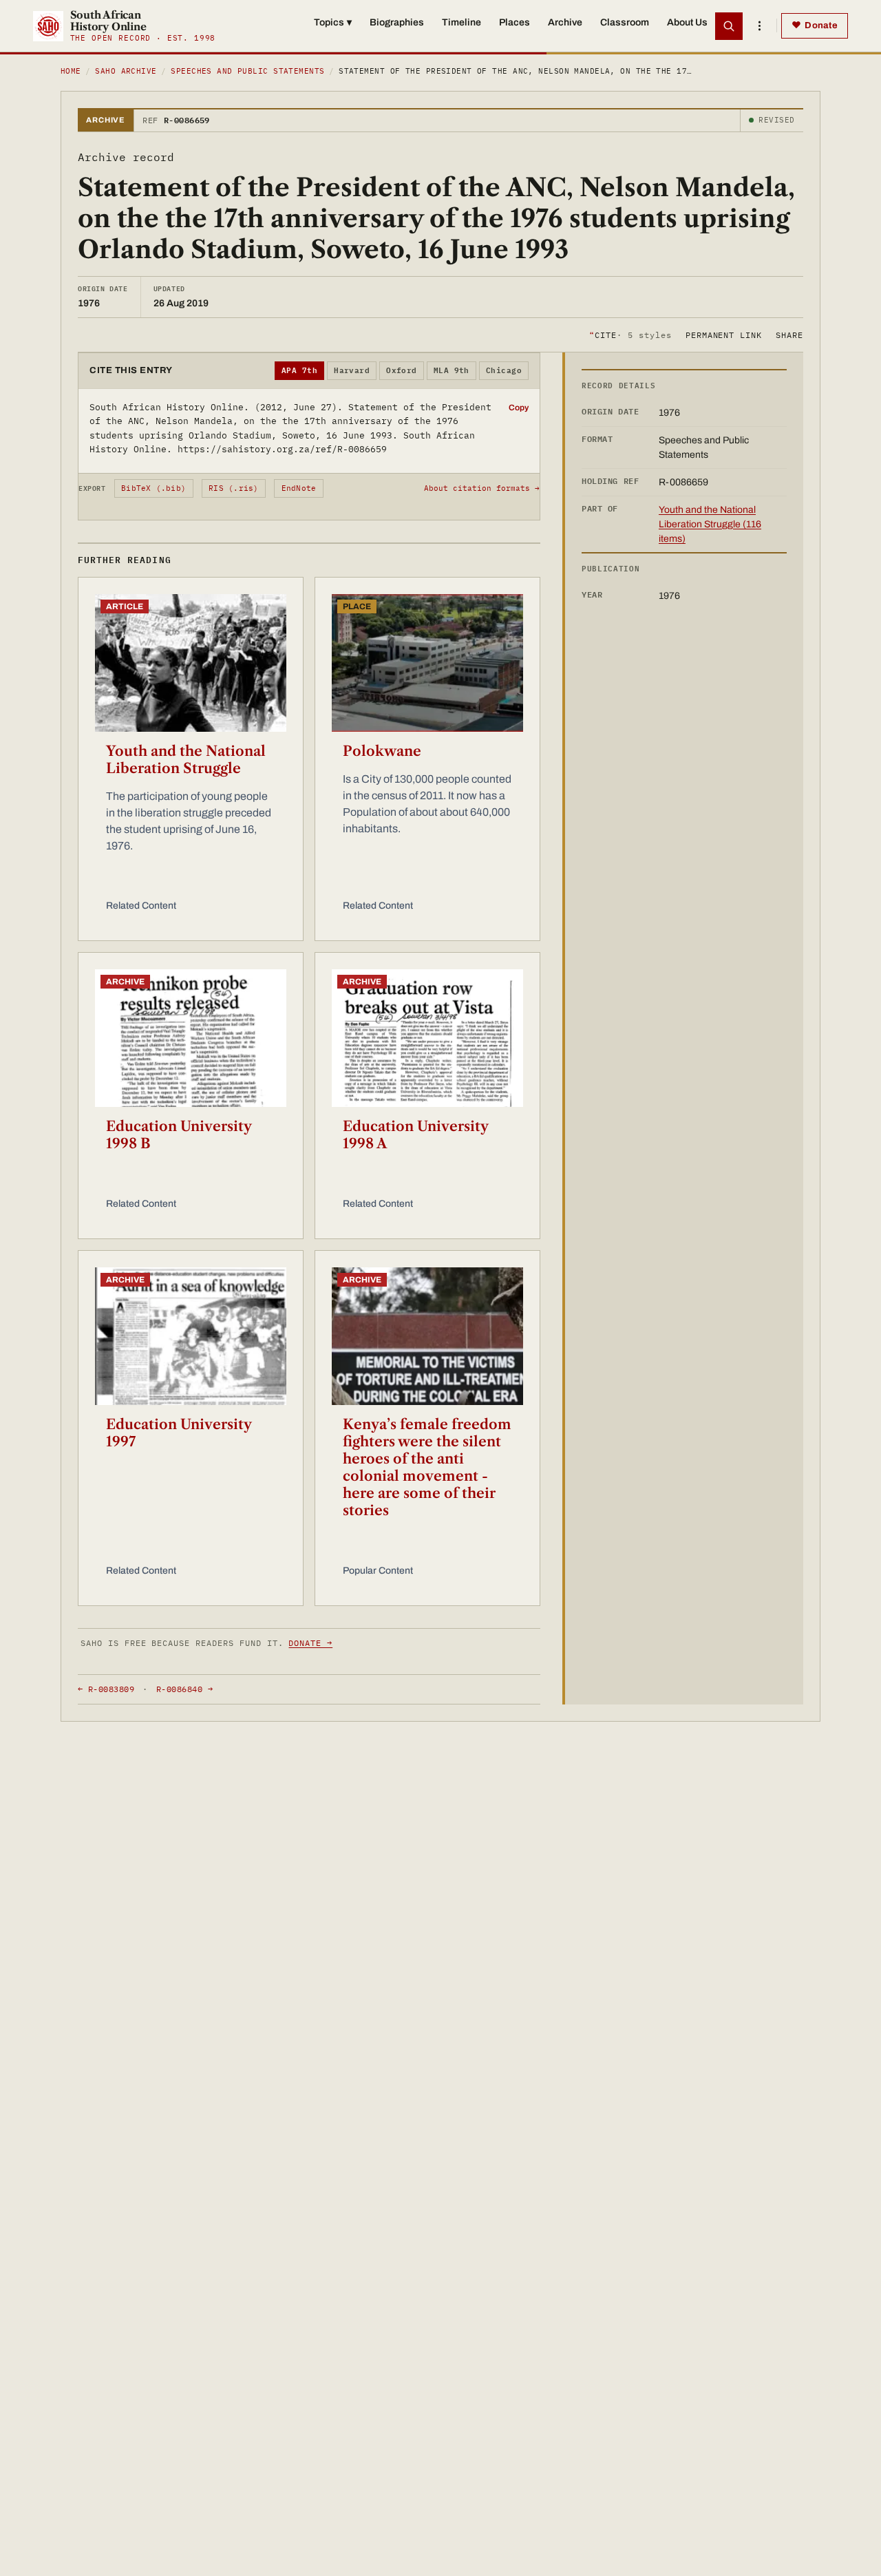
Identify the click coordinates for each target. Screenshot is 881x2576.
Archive (565, 22)
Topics (333, 22)
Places (514, 22)
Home (71, 71)
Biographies (397, 22)
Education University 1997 (179, 1433)
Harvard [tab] (352, 370)
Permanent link (724, 334)
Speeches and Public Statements (247, 71)
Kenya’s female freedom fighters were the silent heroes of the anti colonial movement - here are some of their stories (427, 1467)
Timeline (461, 22)
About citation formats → (482, 488)
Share (789, 334)
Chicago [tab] (504, 370)
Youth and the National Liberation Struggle (186, 760)
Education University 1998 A (415, 1135)
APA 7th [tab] (299, 370)
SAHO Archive (126, 71)
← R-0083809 (106, 1689)
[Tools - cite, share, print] (759, 26)
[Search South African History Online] (729, 26)
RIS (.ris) (233, 488)
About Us (687, 22)
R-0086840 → (184, 1689)
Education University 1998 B (179, 1135)
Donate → (310, 1643)
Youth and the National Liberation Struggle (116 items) (710, 524)
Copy (519, 408)
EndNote (299, 488)
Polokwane (382, 751)
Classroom (625, 22)
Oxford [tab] (402, 370)
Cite (630, 334)
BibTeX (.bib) (153, 488)
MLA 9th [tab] (452, 370)
